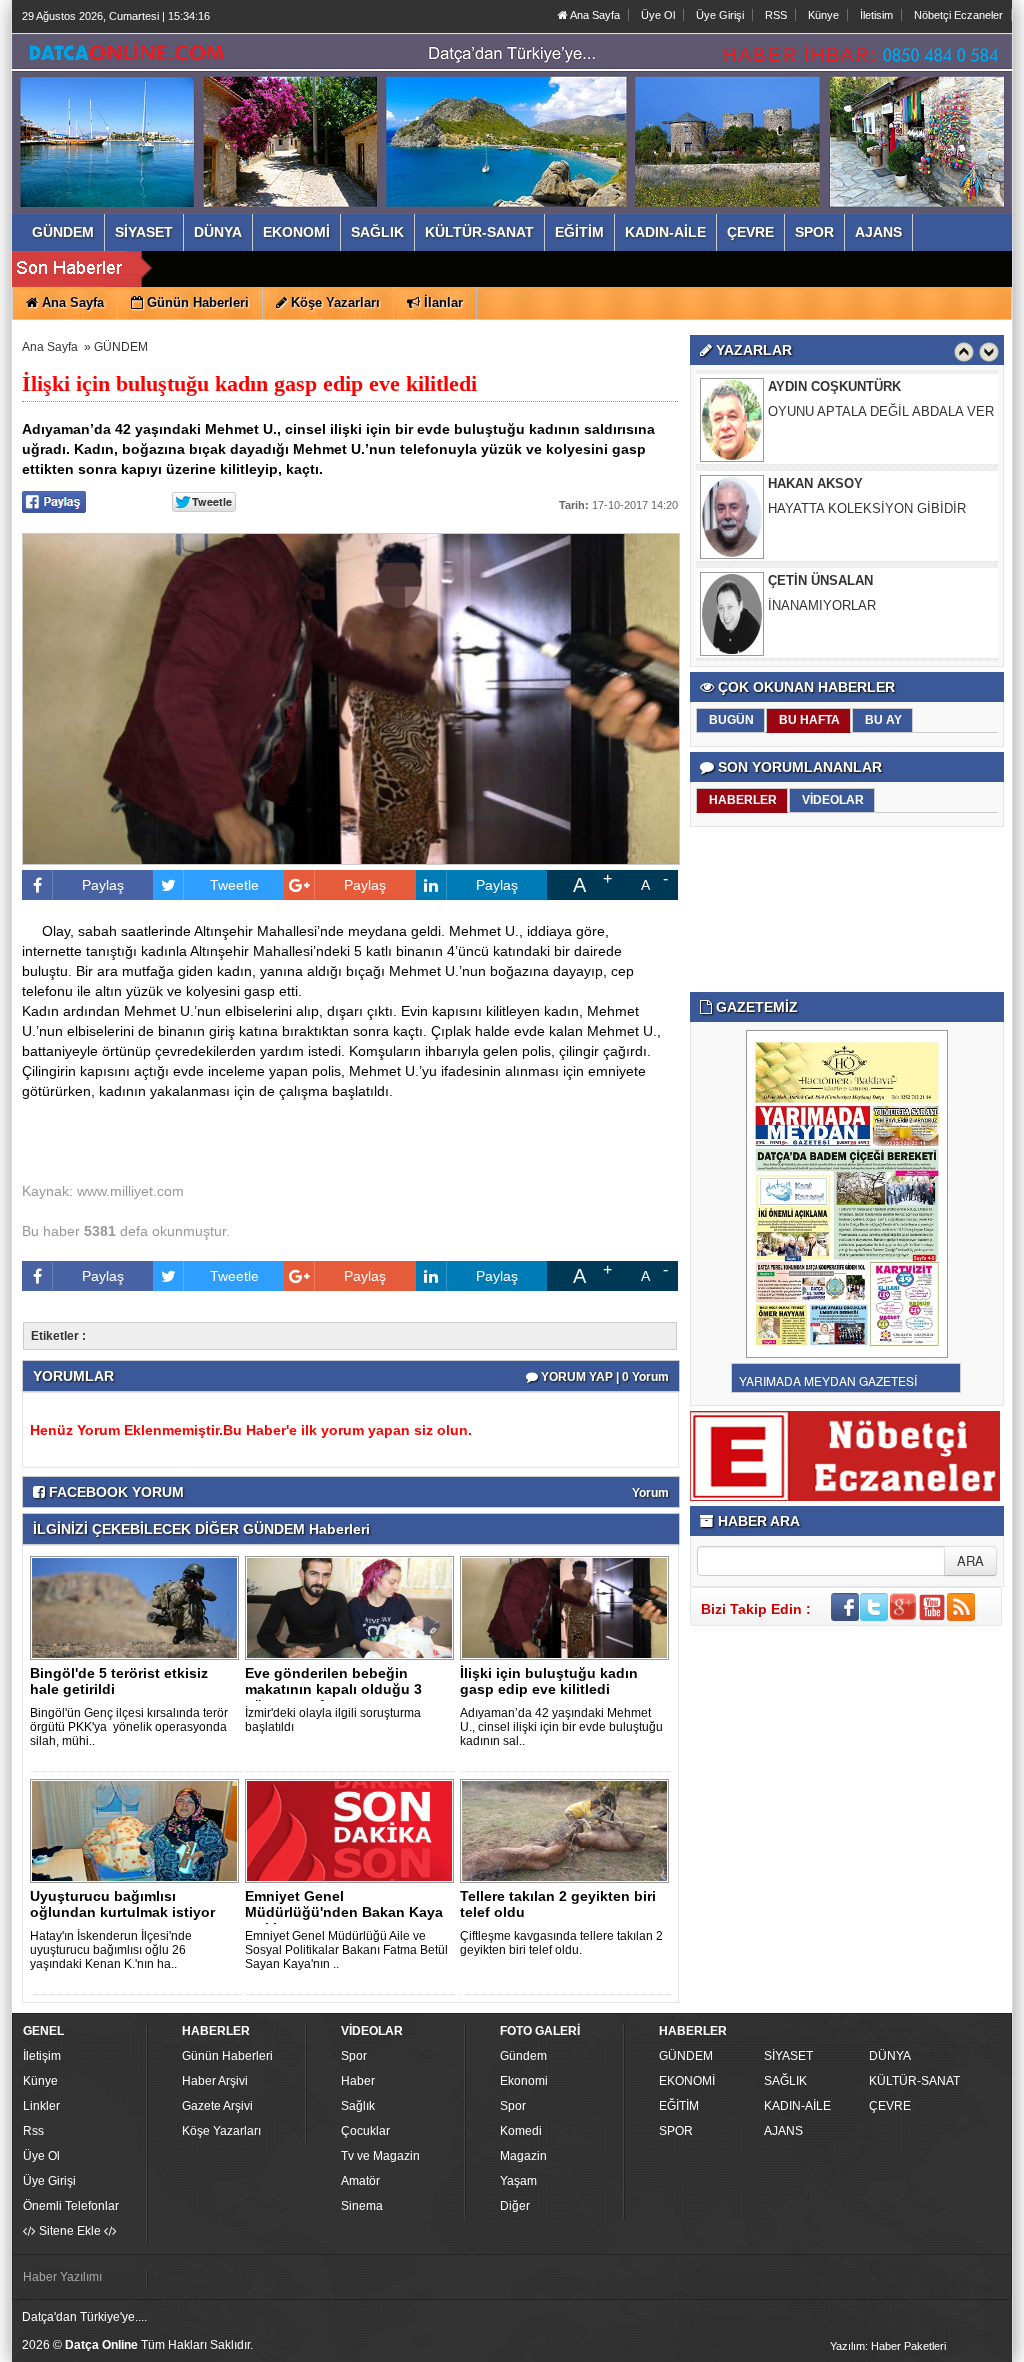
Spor (354, 2056)
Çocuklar (365, 2131)
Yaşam (518, 2181)
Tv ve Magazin (380, 2156)
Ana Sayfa (594, 15)
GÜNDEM (121, 347)
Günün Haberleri (227, 2056)
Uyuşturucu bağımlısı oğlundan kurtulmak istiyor (122, 1904)
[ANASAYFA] (240, 103)
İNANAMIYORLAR (822, 605)
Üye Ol (658, 15)
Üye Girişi (720, 15)
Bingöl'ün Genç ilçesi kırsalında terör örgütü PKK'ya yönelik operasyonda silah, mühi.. (129, 1727)
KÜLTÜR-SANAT (914, 2081)
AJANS (783, 2131)
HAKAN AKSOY (815, 483)
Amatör (360, 2181)
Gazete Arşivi (217, 2106)
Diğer (515, 2206)
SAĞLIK (785, 2081)
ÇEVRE (890, 2106)
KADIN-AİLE (797, 2106)
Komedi (521, 2131)
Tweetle (234, 885)
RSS (776, 15)
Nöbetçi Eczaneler (958, 15)
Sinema (362, 2206)
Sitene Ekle (70, 2231)
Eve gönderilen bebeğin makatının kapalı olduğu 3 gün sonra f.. (333, 1689)
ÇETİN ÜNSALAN (820, 580)
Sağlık (358, 2106)
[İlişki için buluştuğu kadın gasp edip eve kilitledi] (568, 1607)
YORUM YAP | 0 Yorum (603, 1377)
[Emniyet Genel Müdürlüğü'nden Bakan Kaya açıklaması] (353, 1830)
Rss (33, 2131)
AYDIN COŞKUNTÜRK (834, 386)
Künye (823, 15)
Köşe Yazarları (221, 2131)
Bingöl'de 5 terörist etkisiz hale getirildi (119, 1681)
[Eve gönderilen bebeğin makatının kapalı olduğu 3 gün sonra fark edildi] (353, 1607)
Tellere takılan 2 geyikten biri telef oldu (558, 1904)
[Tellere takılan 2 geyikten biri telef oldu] (568, 1830)
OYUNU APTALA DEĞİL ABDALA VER (881, 411)
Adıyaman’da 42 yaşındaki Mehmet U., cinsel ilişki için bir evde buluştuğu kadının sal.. (561, 1727)
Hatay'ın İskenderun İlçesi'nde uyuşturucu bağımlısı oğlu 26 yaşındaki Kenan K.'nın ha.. (111, 1950)
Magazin (523, 2156)
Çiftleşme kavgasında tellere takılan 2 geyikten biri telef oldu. (561, 1943)
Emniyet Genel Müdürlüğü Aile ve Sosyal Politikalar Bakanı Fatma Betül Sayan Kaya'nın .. (346, 1950)
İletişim (42, 2056)
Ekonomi (524, 2081)
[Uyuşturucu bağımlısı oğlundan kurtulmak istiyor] (138, 1830)
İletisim (876, 15)
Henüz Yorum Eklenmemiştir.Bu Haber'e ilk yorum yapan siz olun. (251, 1430)
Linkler (41, 2106)
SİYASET (788, 2056)
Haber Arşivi (215, 2081)
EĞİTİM (679, 2106)
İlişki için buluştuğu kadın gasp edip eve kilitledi (549, 1681)
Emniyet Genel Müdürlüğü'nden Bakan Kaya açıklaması (344, 1912)
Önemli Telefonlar (71, 2206)
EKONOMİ (687, 2081)
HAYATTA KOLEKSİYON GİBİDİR (867, 508)
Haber (358, 2081)
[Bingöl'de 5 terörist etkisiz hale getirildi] (138, 1607)
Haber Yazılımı (62, 2277)
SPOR (676, 2131)
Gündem (523, 2056)
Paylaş (103, 885)
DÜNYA (890, 2056)
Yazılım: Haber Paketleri (888, 2346)
